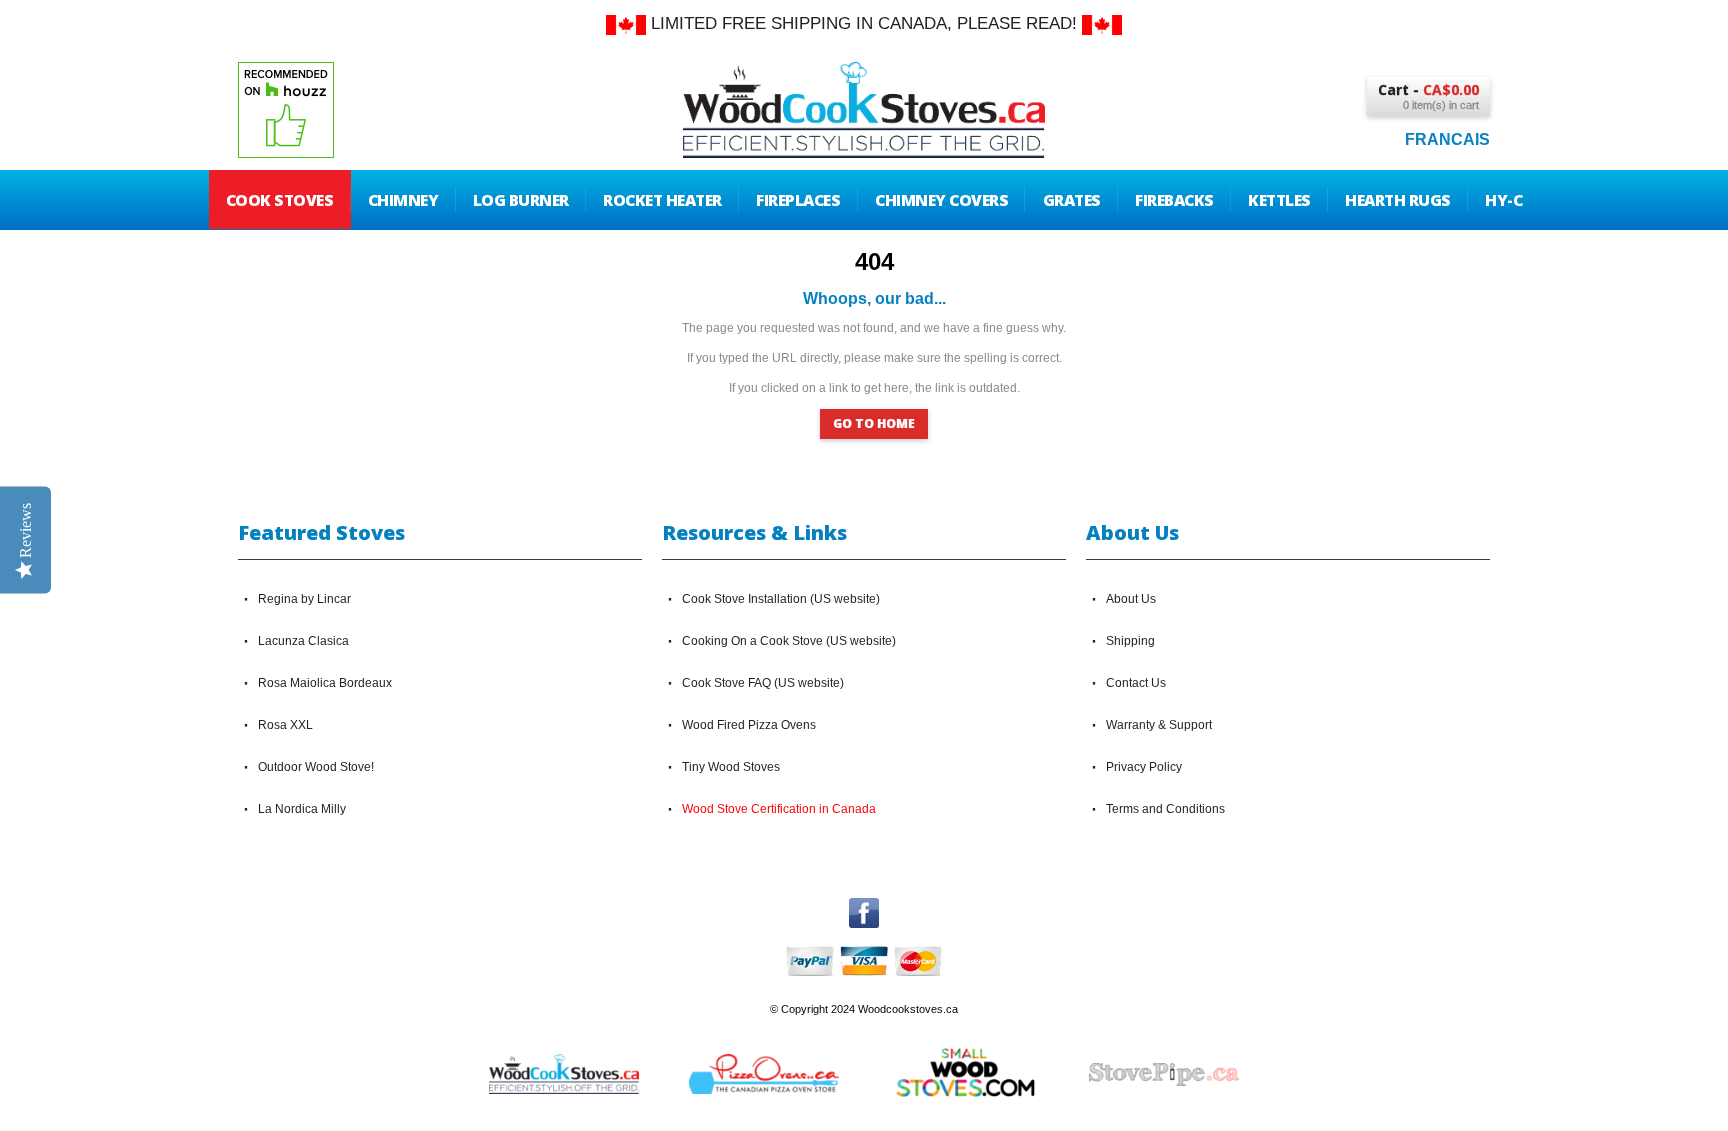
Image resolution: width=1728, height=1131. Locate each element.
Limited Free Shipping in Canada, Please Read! (864, 23)
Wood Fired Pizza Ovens (749, 725)
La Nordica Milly (302, 809)
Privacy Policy (1144, 767)
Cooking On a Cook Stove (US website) (789, 641)
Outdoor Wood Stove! (316, 767)
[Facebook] (864, 907)
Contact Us (1136, 683)
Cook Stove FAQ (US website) (763, 683)
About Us (1131, 599)
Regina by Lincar (304, 599)
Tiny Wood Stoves (731, 767)
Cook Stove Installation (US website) (781, 599)
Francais (1447, 139)
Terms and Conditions (1165, 809)
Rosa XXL (285, 725)
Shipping (1130, 641)
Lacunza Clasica (303, 641)
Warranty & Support (1159, 725)
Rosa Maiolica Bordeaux (325, 683)
